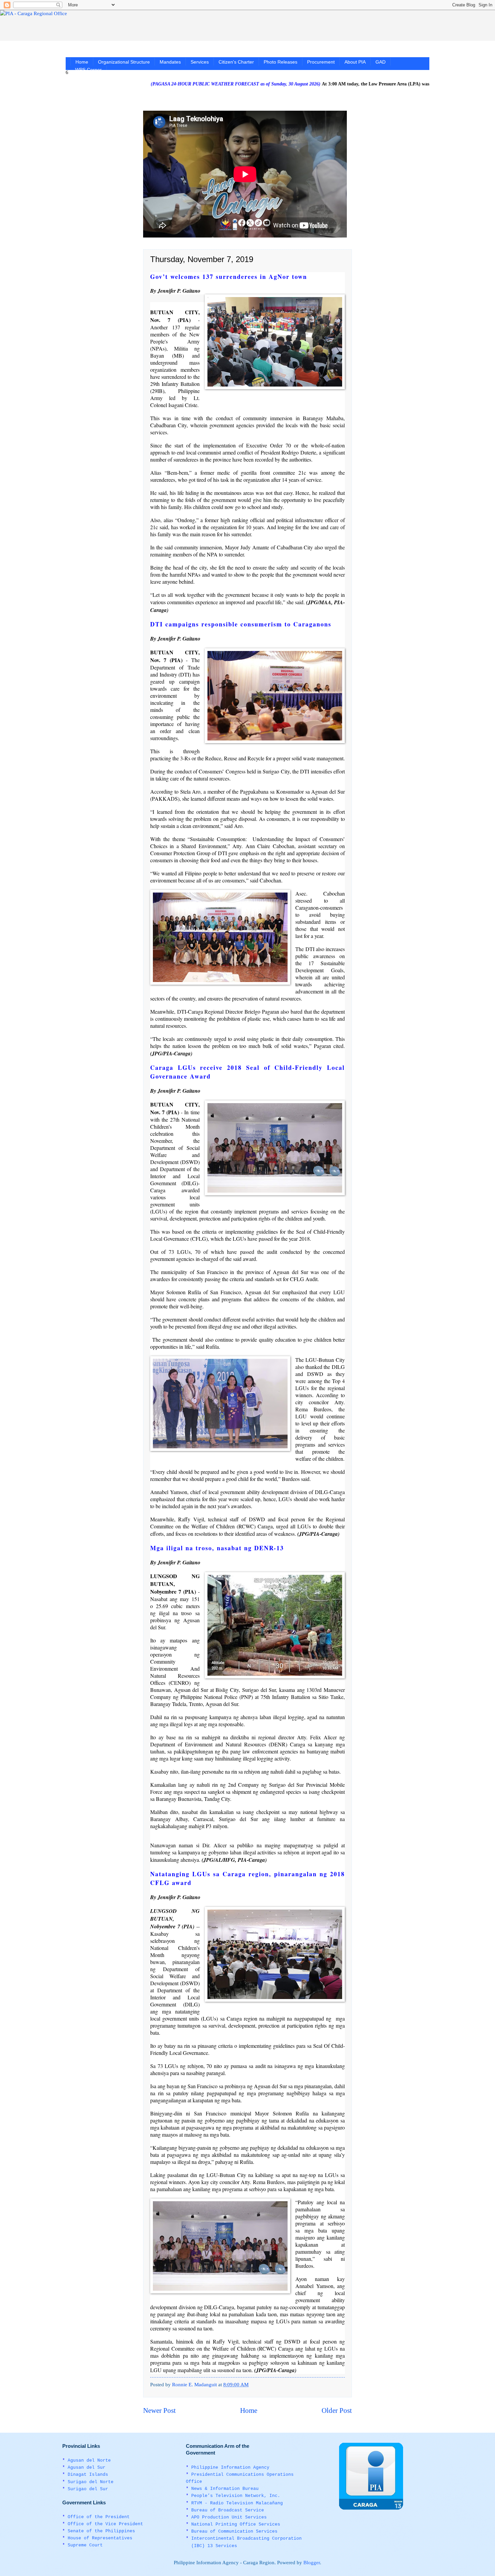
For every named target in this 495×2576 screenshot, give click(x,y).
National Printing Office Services (236, 2524)
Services (200, 62)
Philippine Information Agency (230, 2468)
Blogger (312, 2563)
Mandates (170, 62)
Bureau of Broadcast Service (228, 2510)
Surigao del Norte (91, 2482)
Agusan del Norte (89, 2460)
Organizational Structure (124, 62)
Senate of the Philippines (101, 2531)
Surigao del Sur (88, 2489)
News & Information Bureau (225, 2489)
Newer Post (159, 2410)
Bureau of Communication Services (234, 2531)
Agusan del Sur (87, 2468)
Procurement (321, 62)
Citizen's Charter (236, 62)
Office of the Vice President (105, 2524)
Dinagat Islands (88, 2475)
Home (82, 62)
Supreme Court (85, 2545)
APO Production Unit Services (229, 2517)
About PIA (355, 62)
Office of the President (99, 2517)
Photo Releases (280, 62)
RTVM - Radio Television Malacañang (237, 2503)
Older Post (337, 2410)
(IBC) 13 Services (214, 2546)
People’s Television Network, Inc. (236, 2496)
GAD (381, 62)
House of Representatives (100, 2538)
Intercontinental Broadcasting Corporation (246, 2538)
